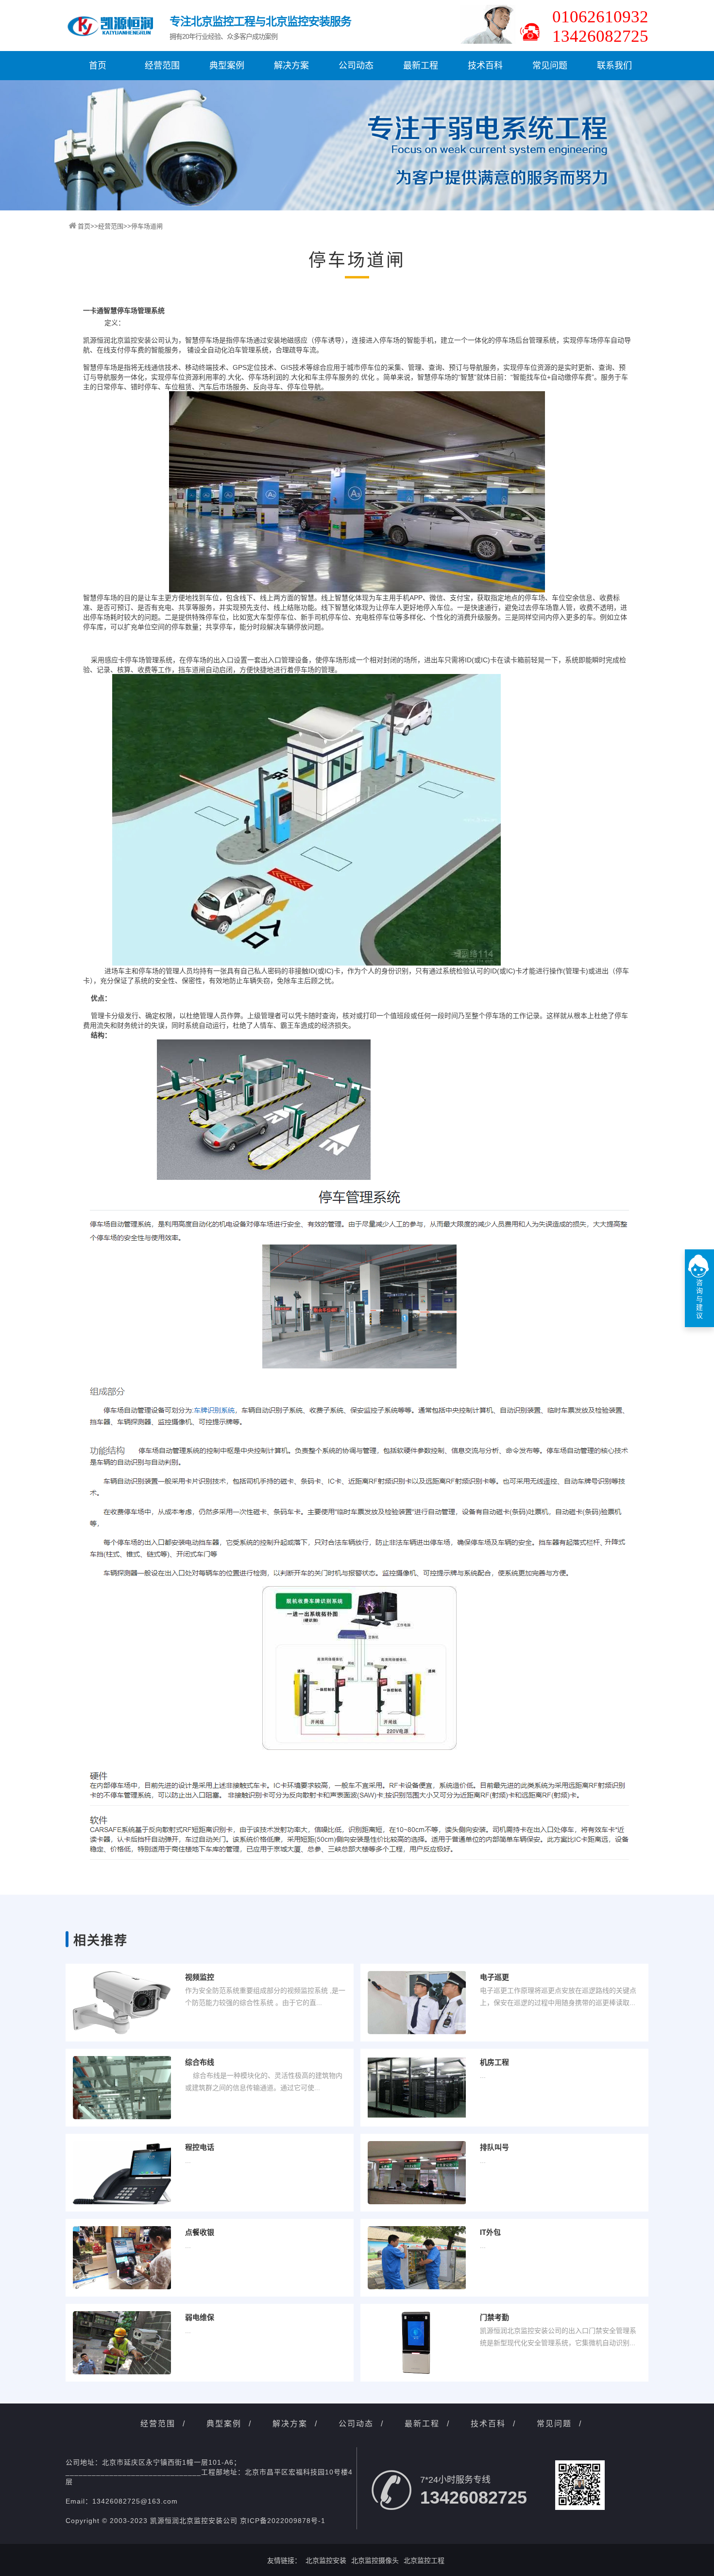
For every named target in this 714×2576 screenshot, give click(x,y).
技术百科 (485, 66)
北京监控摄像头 (375, 2560)
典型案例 (227, 66)
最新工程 (421, 66)
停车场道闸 (147, 226)
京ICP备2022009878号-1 (283, 2521)
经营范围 (162, 66)
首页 (98, 66)
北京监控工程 (424, 2560)
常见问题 (550, 66)
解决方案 (291, 66)
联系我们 (614, 66)
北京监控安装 (326, 2560)
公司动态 (356, 66)
